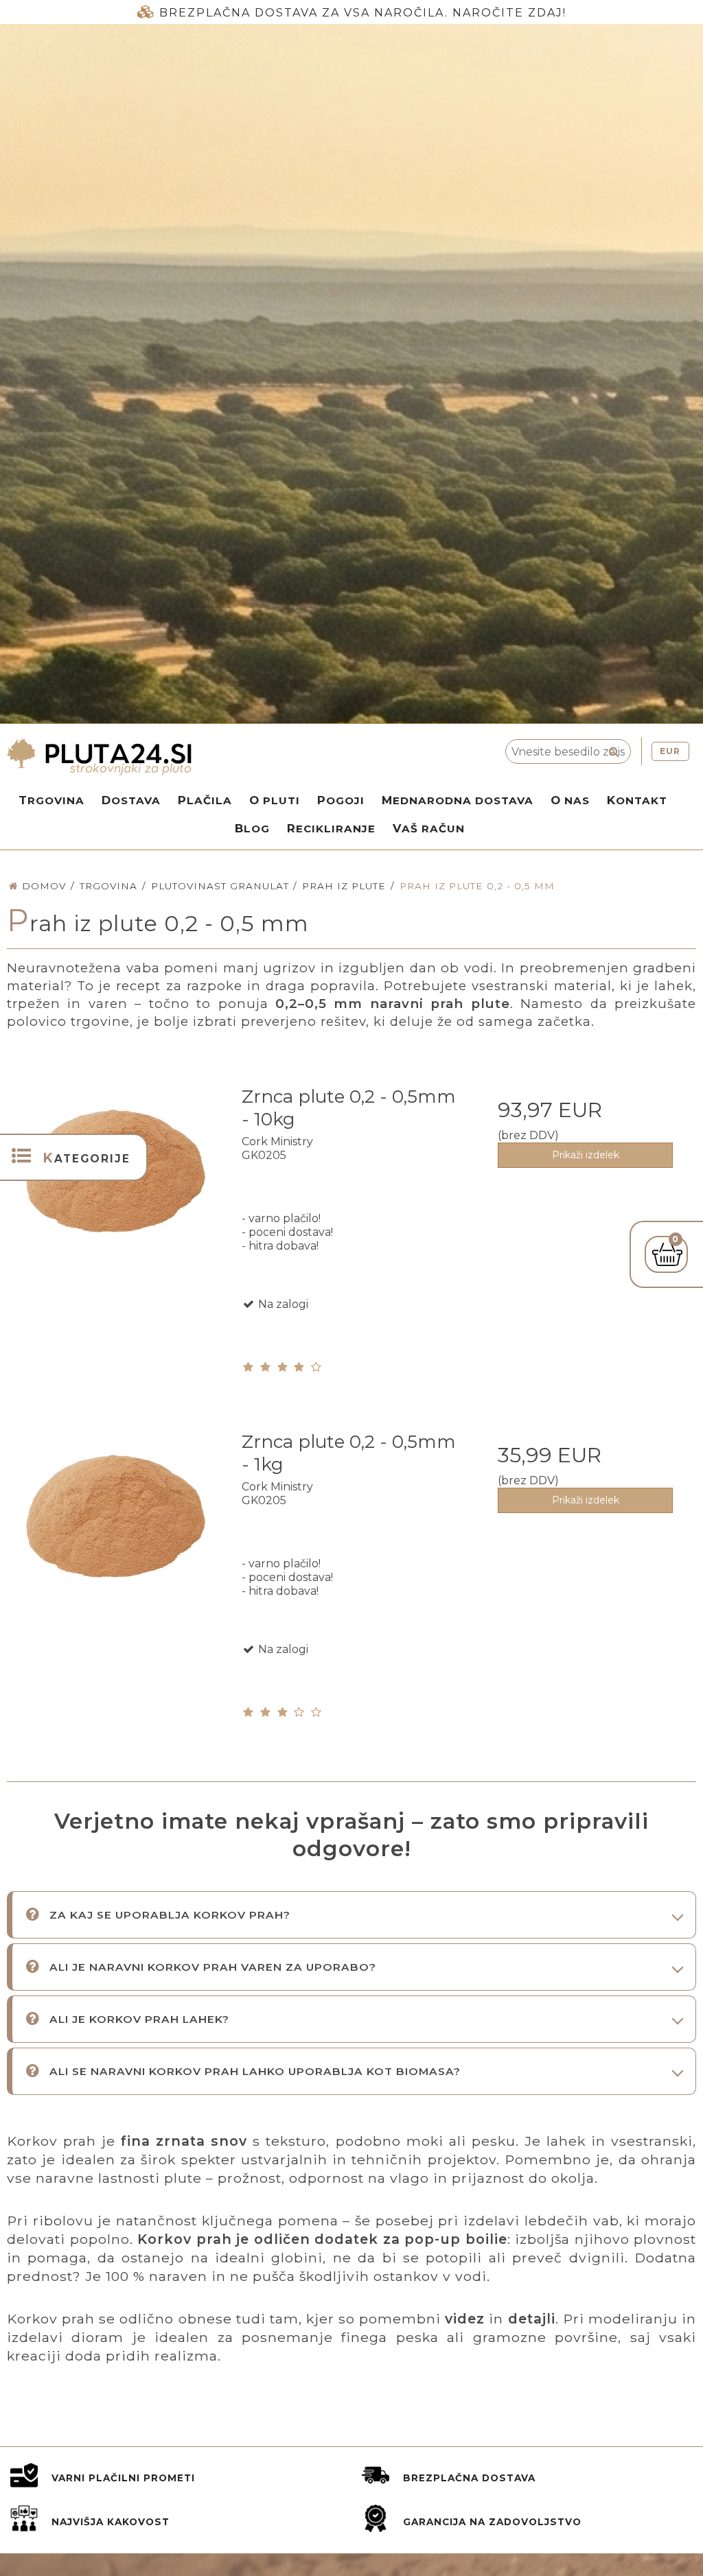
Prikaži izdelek (586, 1155)
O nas (570, 800)
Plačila (205, 800)
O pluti (275, 800)
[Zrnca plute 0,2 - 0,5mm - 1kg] (118, 1530)
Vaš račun (429, 828)
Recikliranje (331, 828)
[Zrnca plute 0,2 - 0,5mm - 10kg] (118, 1185)
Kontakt (637, 800)
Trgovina (51, 800)
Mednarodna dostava (458, 800)
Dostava (131, 800)
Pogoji (341, 800)
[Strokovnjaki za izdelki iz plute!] (205, 757)
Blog (252, 828)
